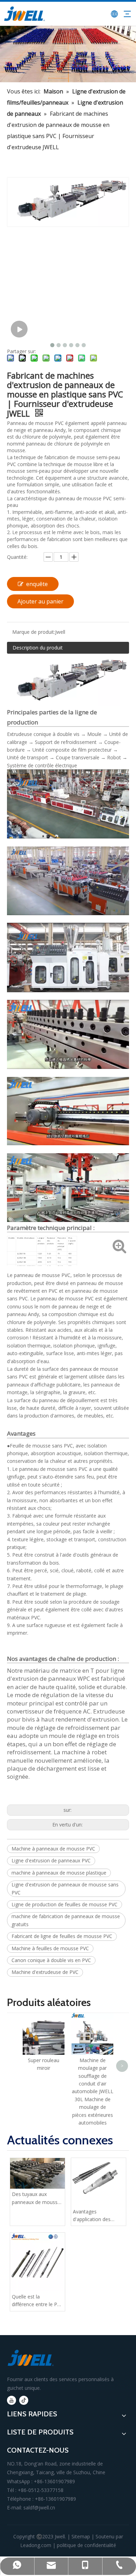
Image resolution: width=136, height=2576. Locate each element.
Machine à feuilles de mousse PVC (50, 1948)
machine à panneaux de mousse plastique (59, 1873)
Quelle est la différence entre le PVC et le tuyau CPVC (37, 2301)
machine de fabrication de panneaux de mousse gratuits (66, 1920)
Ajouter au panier (40, 601)
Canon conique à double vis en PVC (51, 1960)
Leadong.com (36, 2545)
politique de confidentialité (86, 2545)
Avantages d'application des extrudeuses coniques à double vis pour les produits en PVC (97, 2216)
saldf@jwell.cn (39, 2507)
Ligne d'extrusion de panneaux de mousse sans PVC (65, 1888)
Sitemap (81, 2536)
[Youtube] (12, 2400)
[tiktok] (24, 2400)
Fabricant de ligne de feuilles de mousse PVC (62, 1936)
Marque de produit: (34, 632)
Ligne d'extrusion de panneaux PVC (51, 1860)
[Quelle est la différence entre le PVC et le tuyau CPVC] (37, 2262)
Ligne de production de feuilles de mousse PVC (65, 1904)
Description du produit (38, 648)
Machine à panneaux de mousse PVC (53, 1849)
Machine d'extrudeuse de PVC (45, 1972)
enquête (37, 584)
